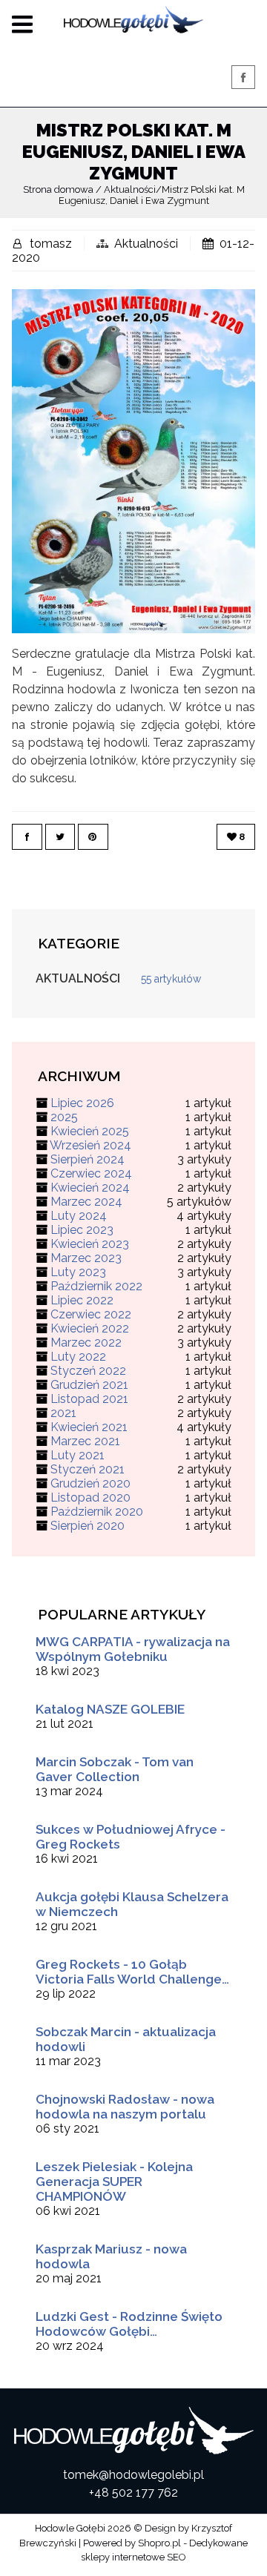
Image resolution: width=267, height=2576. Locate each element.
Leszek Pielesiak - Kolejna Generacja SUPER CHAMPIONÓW (114, 2182)
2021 (63, 1413)
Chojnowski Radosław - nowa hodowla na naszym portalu (125, 2107)
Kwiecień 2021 (89, 1427)
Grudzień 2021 (89, 1385)
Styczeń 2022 (88, 1371)
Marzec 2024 (86, 1202)
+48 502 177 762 (133, 2493)
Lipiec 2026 (82, 1103)
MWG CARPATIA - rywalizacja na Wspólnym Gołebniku (133, 1649)
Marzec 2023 (86, 1258)
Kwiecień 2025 (90, 1131)
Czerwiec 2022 (91, 1314)
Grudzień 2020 (90, 1483)
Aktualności (146, 244)
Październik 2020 (97, 1512)
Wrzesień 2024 (90, 1145)
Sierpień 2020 (88, 1526)
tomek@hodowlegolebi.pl (133, 2475)
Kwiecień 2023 (90, 1244)
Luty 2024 (79, 1216)
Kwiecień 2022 (90, 1328)
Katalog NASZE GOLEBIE (110, 1709)
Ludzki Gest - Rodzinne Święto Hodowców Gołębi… (129, 2324)
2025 (64, 1117)
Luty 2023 (78, 1272)
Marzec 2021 (85, 1441)
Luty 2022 (78, 1357)
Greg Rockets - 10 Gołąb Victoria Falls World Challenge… (132, 1972)
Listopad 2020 (90, 1497)
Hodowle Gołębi (70, 2528)
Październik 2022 (96, 1286)
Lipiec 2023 (82, 1230)
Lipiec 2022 (82, 1300)
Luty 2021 (78, 1455)
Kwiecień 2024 (90, 1188)
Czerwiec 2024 (91, 1173)
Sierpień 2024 (88, 1159)
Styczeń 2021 (88, 1469)
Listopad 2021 (89, 1399)
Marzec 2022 (86, 1343)
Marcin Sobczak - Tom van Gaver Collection (115, 1769)
